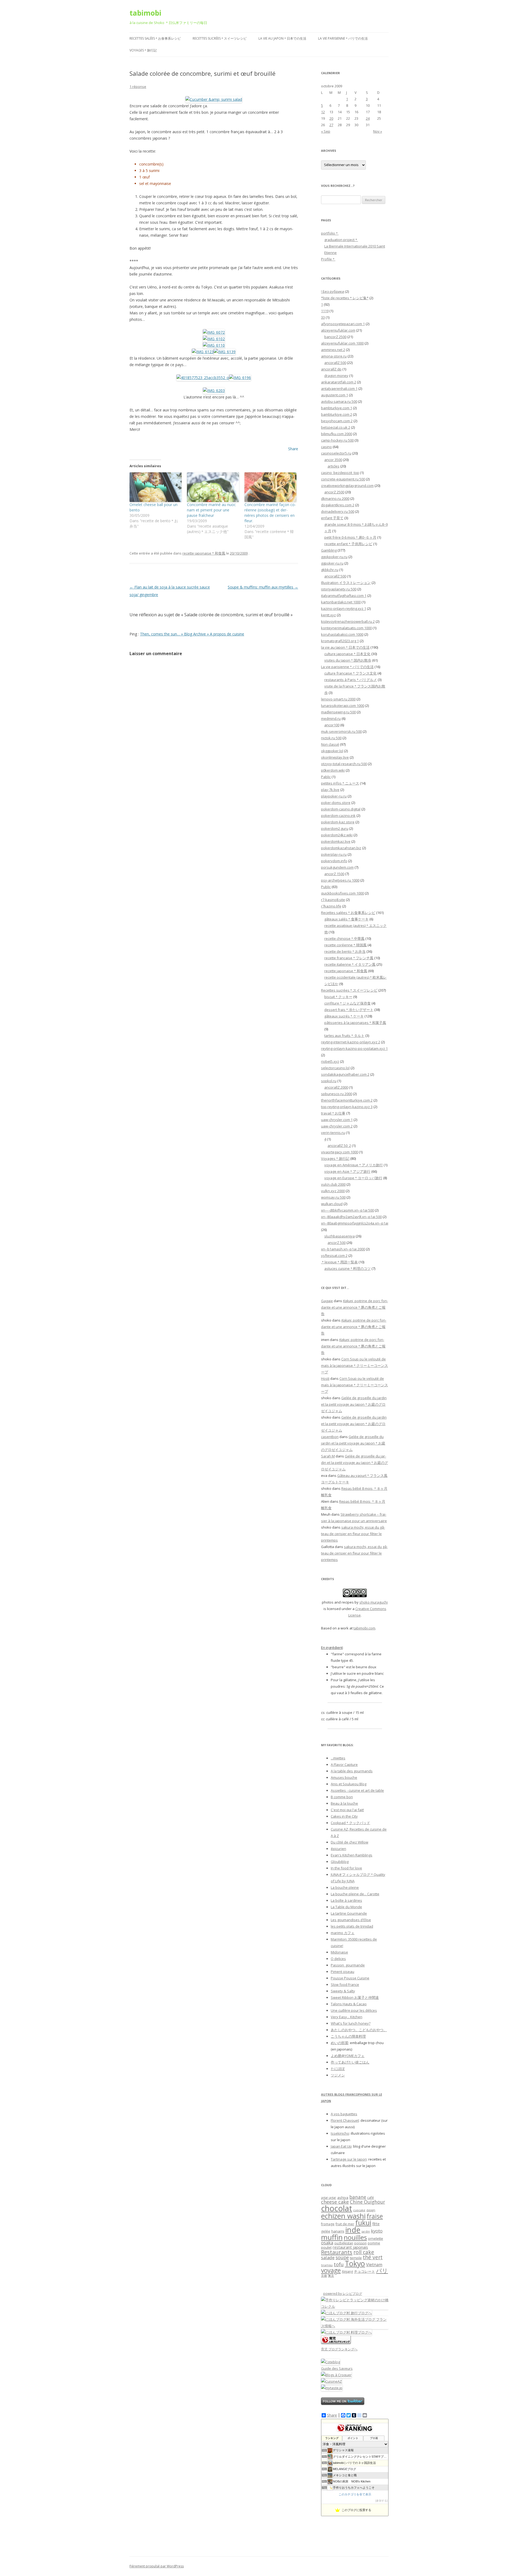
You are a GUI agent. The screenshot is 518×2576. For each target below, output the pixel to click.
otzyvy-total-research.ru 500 (344, 764)
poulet (326, 2247)
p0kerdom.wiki (333, 770)
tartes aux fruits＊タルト (344, 1036)
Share (293, 449)
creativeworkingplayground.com (347, 486)
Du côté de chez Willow (350, 1842)
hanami (338, 2231)
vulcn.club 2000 (333, 1184)
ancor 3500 (333, 460)
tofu (339, 2264)
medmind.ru (331, 718)
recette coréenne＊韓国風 (345, 945)
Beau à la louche (344, 1803)
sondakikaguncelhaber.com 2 (345, 1074)
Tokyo (355, 2263)
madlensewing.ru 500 (338, 712)
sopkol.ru (329, 1081)
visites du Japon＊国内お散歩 (348, 660)
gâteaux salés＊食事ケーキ (346, 919)
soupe (342, 2257)
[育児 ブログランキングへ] (336, 2343)
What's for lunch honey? (351, 2023)
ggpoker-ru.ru (332, 563)
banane (358, 2197)
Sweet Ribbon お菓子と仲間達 (355, 1997)
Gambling (329, 550)
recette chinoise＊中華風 (344, 938)
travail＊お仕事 (333, 1113)
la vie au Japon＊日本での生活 (282, 38)
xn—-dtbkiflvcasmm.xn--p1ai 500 (347, 1210)
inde (353, 2230)
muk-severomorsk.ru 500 (341, 731)
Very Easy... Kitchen (347, 2017)
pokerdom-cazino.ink (338, 816)
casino (326, 447)
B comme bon (342, 1797)
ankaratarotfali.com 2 (339, 382)
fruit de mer (345, 2224)
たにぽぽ (338, 2069)
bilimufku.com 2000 (337, 434)
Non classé (330, 744)
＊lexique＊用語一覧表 (339, 1262)
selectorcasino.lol (335, 1068)
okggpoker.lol (332, 751)
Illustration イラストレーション (346, 583)
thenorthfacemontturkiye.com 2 (347, 1100)
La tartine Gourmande (349, 1913)
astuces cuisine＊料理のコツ (347, 1268)
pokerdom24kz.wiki (337, 835)
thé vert (373, 2257)
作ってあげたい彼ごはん (350, 2062)
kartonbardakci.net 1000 (341, 602)
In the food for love (346, 1868)
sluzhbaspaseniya (340, 1236)
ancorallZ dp (331, 369)
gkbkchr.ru (330, 570)
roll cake (364, 2252)
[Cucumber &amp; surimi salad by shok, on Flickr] (214, 99)
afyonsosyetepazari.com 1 (343, 324)
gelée (326, 2231)
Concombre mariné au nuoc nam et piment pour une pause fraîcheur (211, 510)
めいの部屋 (340, 2043)
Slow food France (345, 1985)
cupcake (359, 2210)
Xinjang (347, 2271)
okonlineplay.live (335, 757)
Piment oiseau (343, 1972)
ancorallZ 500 (335, 363)
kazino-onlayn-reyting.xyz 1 (344, 608)
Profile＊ (328, 259)
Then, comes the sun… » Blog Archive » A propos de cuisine (192, 634)
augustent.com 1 (335, 395)
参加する (381, 2501)
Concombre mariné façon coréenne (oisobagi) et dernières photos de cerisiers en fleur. (270, 513)
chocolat (337, 2208)
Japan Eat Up (341, 2146)
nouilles (355, 2237)
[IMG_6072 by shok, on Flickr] (214, 332)
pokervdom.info (334, 861)
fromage (328, 2224)
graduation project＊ (341, 240)
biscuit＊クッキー (338, 997)
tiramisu (327, 2265)
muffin (332, 2237)
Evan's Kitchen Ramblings (352, 1855)
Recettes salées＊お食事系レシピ (155, 38)
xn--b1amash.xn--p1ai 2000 (343, 1249)
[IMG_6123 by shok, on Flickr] (203, 352)
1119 (325, 311)
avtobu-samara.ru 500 (339, 401)
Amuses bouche (344, 1777)
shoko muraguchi (374, 1602)
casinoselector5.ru (336, 453)
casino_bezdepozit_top (340, 473)
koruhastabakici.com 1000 (342, 634)
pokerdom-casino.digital (341, 809)
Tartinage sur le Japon (349, 2159)
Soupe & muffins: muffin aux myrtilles (263, 587)
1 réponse (138, 87)
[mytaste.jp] (332, 2388)
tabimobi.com (364, 1628)
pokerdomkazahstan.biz (341, 848)
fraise (375, 2216)
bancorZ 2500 (335, 337)
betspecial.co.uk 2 (336, 427)
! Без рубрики (333, 291)
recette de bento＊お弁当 (345, 951)
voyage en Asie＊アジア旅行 (347, 1171)
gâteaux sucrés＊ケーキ (344, 1016)
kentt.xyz (328, 615)
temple (356, 2258)
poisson (360, 2243)
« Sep (326, 131)
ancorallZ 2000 (336, 1087)
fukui (363, 2223)
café (371, 2198)
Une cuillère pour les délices (354, 2010)
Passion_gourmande (348, 1965)
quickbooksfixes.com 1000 (343, 893)
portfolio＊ (330, 233)
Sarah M (328, 1456)
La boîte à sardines (346, 1900)
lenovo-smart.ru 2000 (338, 699)
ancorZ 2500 (334, 492)
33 (323, 317)
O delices (338, 1959)
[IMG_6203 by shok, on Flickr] (214, 391)
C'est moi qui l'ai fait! (347, 1810)
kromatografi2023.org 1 (340, 641)
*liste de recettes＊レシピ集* (345, 298)
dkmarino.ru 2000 (335, 498)
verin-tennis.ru (333, 1133)
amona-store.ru (334, 356)
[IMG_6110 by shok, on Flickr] (214, 345)
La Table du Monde (346, 1907)
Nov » (378, 131)
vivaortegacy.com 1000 (340, 1152)
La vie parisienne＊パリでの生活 (343, 38)
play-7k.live (330, 790)
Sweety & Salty (343, 1991)
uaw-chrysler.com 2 (337, 1126)
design (371, 2210)
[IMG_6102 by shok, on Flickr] (214, 339)
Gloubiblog (340, 1862)
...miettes (338, 1758)
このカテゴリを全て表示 (355, 2494)
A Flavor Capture (344, 1765)
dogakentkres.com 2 (338, 505)
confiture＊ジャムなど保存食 (347, 1003)
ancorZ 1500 (334, 874)
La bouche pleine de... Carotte (355, 1894)
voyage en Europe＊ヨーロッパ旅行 (353, 1178)
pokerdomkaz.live (336, 841)
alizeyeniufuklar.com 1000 (342, 343)
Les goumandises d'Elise (351, 1920)
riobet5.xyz (330, 1061)
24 (368, 118)
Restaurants (337, 2252)
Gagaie (327, 1301)
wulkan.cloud (332, 1204)
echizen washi (343, 2216)
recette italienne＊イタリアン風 (350, 964)
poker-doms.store (336, 803)
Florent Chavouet (345, 2120)
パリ (382, 2271)
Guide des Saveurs (337, 2368)
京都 (324, 2276)
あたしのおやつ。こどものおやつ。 (359, 2030)
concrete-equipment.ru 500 (343, 479)
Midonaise (339, 1952)
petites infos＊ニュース (340, 783)
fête (376, 2224)
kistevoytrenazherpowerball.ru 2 (348, 621)
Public (326, 887)
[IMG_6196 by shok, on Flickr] (240, 378)
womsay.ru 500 (333, 1197)
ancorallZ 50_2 (339, 1146)
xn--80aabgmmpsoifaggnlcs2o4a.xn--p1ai (355, 1223)
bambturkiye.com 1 (337, 408)
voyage (331, 2270)
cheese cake (335, 2202)
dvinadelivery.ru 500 (338, 511)
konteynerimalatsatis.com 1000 (346, 628)
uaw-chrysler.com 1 (337, 1120)
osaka (327, 2243)
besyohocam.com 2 (337, 421)
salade (328, 2257)
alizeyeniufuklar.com (338, 330)
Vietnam (374, 2265)
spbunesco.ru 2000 (337, 1094)
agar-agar (329, 2198)
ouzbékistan (344, 2243)
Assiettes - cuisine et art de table (357, 1790)
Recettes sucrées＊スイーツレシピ (220, 38)
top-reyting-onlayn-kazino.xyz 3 (347, 1107)
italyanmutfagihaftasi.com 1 (344, 596)
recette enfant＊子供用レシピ (348, 544)
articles (333, 466)
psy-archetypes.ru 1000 (340, 880)
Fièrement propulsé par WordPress (157, 2566)
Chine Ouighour (367, 2202)
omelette (376, 2238)
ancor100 (332, 725)
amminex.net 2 (333, 350)
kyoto (377, 2231)
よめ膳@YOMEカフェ (348, 2056)
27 (331, 125)
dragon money (336, 376)
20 (331, 118)
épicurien (338, 1849)
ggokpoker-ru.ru (334, 557)
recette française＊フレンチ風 (349, 958)
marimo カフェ (343, 1933)
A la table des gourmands (352, 1771)
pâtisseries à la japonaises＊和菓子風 (355, 1023)
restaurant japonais (350, 2247)
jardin (366, 2231)
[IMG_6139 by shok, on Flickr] (225, 352)
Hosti (325, 1378)
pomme (374, 2243)
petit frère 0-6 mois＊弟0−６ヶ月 (350, 537)
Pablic (326, 777)
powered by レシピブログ (343, 2294)
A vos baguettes (344, 2114)
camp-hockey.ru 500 (337, 440)
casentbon (330, 1437)
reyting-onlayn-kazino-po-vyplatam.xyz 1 (354, 1048)
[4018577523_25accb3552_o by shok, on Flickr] (203, 378)
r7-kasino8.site (333, 900)
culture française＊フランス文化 (350, 673)
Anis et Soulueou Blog (349, 1784)
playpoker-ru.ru (334, 796)
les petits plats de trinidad (352, 1926)
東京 (331, 2276)
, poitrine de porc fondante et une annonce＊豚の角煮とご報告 (355, 1307)
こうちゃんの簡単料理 (348, 2036)
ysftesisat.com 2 (334, 1256)
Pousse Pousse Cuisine (350, 1978)
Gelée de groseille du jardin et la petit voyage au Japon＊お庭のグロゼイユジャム (354, 1404)
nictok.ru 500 (331, 738)
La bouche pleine (345, 1887)
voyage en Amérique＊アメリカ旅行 (354, 1165)
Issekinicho (340, 2133)
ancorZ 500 (337, 1243)
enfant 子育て (332, 518)
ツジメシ (338, 2075)
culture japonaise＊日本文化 (347, 654)
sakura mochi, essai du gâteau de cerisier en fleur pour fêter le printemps (353, 1534)
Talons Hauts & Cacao (349, 2004)
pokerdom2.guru (335, 828)
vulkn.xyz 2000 (333, 1191)
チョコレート (364, 2271)
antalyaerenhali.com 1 (339, 388)
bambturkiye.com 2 (337, 414)
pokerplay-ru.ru (334, 854)
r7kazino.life (331, 906)
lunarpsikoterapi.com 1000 (343, 706)
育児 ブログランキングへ (339, 2349)
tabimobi (145, 13)
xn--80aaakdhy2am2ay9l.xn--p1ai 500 (351, 1217)
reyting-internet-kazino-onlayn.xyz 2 (351, 1042)
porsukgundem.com (337, 867)
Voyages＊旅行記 (143, 50)
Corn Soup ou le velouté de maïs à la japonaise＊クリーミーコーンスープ (355, 1366)
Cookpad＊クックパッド (350, 1823)
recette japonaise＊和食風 (204, 553)
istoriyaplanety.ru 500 (339, 589)
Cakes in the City (344, 1816)
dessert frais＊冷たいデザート (349, 1010)
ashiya (343, 2197)
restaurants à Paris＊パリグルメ (351, 680)
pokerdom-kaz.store (338, 822)
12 (323, 112)
